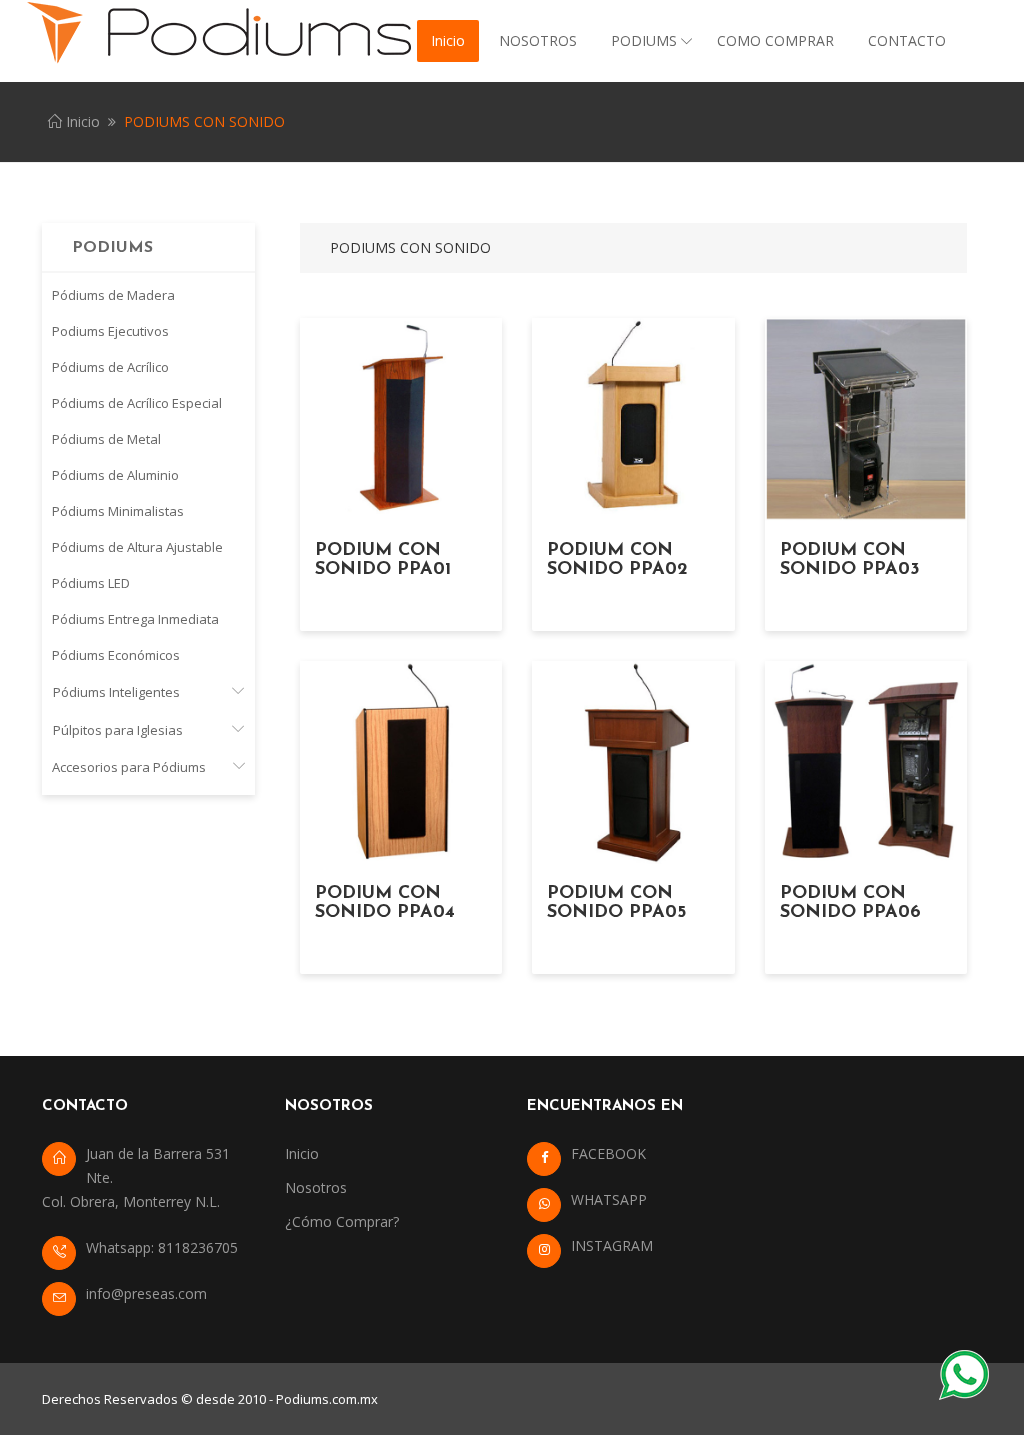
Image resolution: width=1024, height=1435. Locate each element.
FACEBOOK (608, 1153)
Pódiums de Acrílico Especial (137, 403)
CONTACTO (907, 40)
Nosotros (316, 1187)
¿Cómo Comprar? (342, 1221)
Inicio (448, 40)
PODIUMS (644, 40)
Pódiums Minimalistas (118, 511)
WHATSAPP (609, 1199)
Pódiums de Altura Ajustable (137, 547)
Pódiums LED (91, 583)
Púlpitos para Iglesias (118, 730)
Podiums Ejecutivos (110, 331)
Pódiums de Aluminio (115, 475)
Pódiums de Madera (113, 295)
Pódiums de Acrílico (110, 367)
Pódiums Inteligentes (116, 692)
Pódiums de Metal (106, 439)
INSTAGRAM (612, 1245)
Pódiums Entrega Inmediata (135, 619)
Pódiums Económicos (116, 655)
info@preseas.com (146, 1293)
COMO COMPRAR (775, 40)
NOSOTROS (538, 40)
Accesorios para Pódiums (129, 767)
